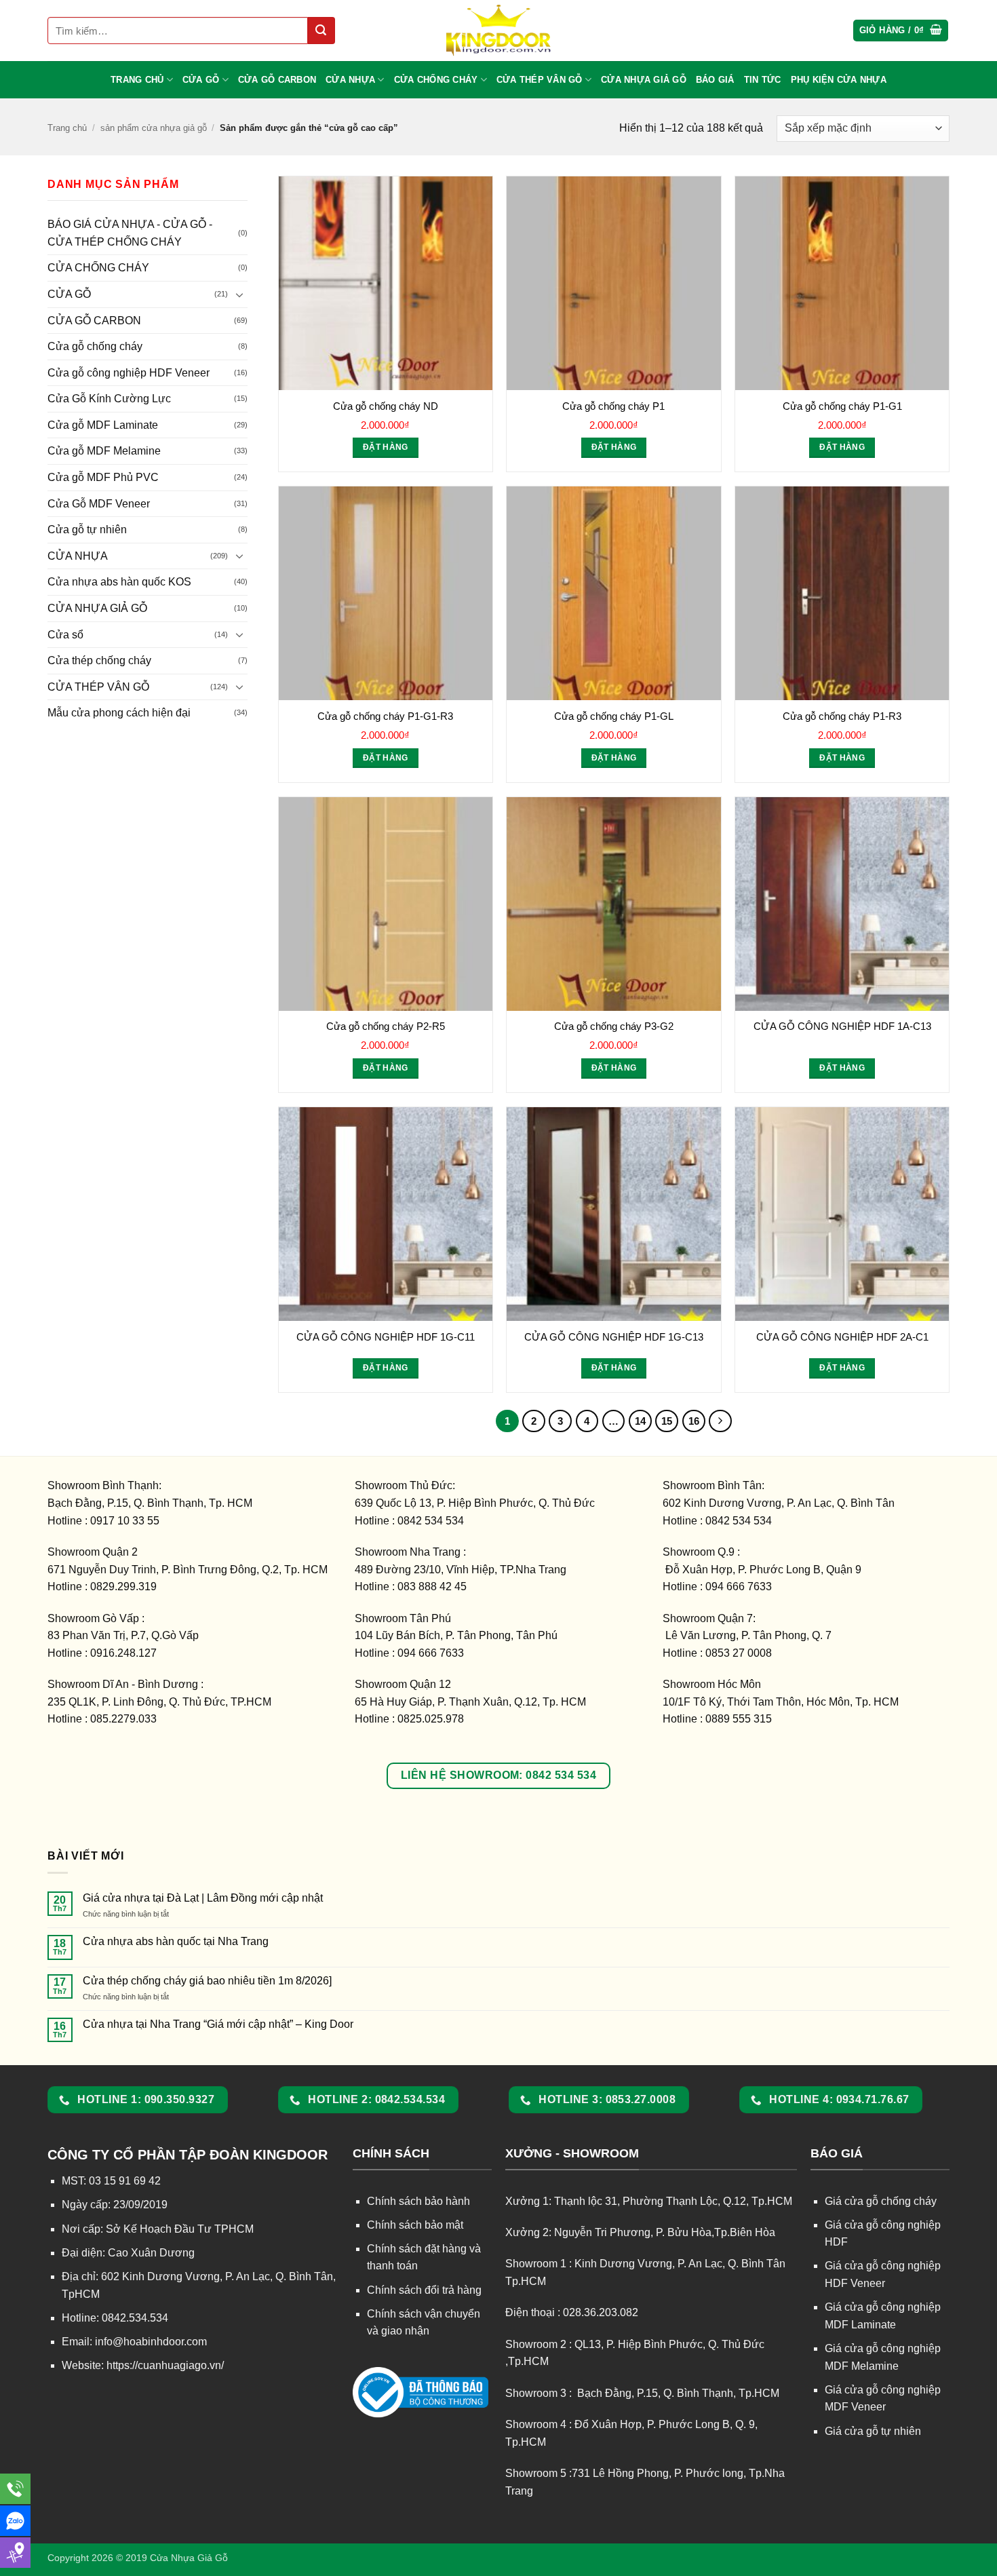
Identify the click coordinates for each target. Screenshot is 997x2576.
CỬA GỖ (201, 80)
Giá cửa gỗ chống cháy (881, 2201)
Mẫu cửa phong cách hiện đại (119, 713)
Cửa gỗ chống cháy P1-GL (614, 716)
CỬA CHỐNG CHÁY (436, 80)
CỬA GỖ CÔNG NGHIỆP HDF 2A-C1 (842, 1337)
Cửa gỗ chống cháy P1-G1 (842, 406)
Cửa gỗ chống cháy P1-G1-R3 (385, 716)
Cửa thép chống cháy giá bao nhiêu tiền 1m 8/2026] (207, 1981)
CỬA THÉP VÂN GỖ (540, 80)
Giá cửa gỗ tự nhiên (873, 2431)
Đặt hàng (386, 447)
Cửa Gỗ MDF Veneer (99, 504)
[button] (901, 31)
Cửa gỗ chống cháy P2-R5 (386, 1026)
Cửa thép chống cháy (99, 660)
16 (694, 1421)
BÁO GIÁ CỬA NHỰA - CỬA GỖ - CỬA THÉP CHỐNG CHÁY (130, 233)
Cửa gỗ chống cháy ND (386, 406)
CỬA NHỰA (350, 80)
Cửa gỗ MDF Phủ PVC (103, 477)
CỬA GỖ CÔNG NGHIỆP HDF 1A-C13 (842, 1026)
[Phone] (15, 2489)
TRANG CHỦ (137, 80)
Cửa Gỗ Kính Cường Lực (109, 399)
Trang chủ (67, 128)
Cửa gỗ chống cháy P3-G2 (614, 1026)
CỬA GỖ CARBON (277, 80)
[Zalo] (15, 2521)
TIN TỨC (763, 80)
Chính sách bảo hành (418, 2201)
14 (640, 1421)
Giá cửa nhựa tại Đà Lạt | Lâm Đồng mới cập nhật (203, 1898)
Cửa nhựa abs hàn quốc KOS (119, 582)
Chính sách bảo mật (415, 2225)
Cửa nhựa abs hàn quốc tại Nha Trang (176, 1941)
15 (667, 1421)
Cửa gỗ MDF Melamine (104, 451)
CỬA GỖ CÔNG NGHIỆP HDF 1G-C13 (614, 1337)
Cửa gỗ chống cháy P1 (613, 406)
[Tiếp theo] (720, 1421)
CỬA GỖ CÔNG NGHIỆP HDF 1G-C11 (386, 1337)
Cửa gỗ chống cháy (95, 346)
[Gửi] (321, 31)
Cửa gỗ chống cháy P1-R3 (842, 716)
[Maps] (15, 2553)
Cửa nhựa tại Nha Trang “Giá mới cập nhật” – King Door (218, 2024)
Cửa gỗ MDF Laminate (103, 425)
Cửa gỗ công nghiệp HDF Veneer (129, 373)
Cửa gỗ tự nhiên (87, 530)
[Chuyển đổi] (239, 294)
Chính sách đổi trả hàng (424, 2290)
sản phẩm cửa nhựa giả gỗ (154, 128)
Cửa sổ (65, 635)
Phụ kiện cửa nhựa (839, 80)
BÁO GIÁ (715, 80)
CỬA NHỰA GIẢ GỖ (644, 80)
